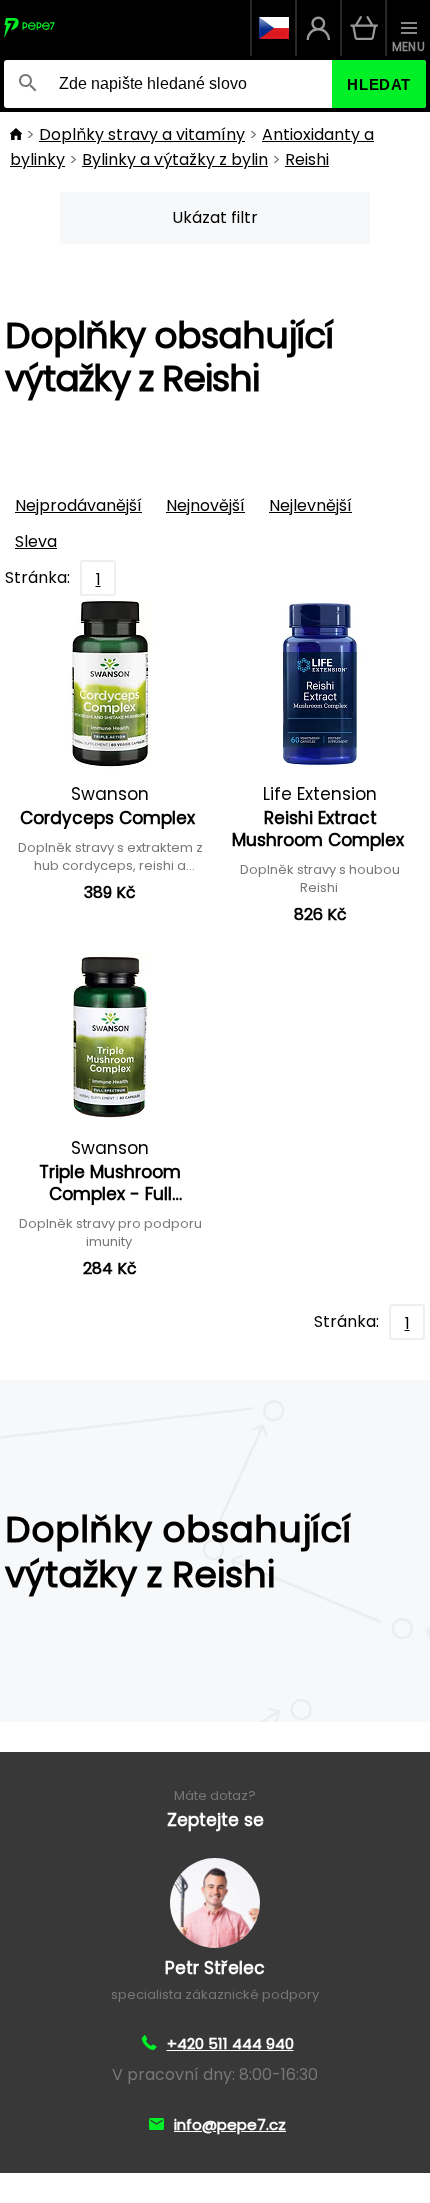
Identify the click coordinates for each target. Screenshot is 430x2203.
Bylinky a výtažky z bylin (175, 159)
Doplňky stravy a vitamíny (142, 134)
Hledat (379, 84)
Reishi (307, 159)
